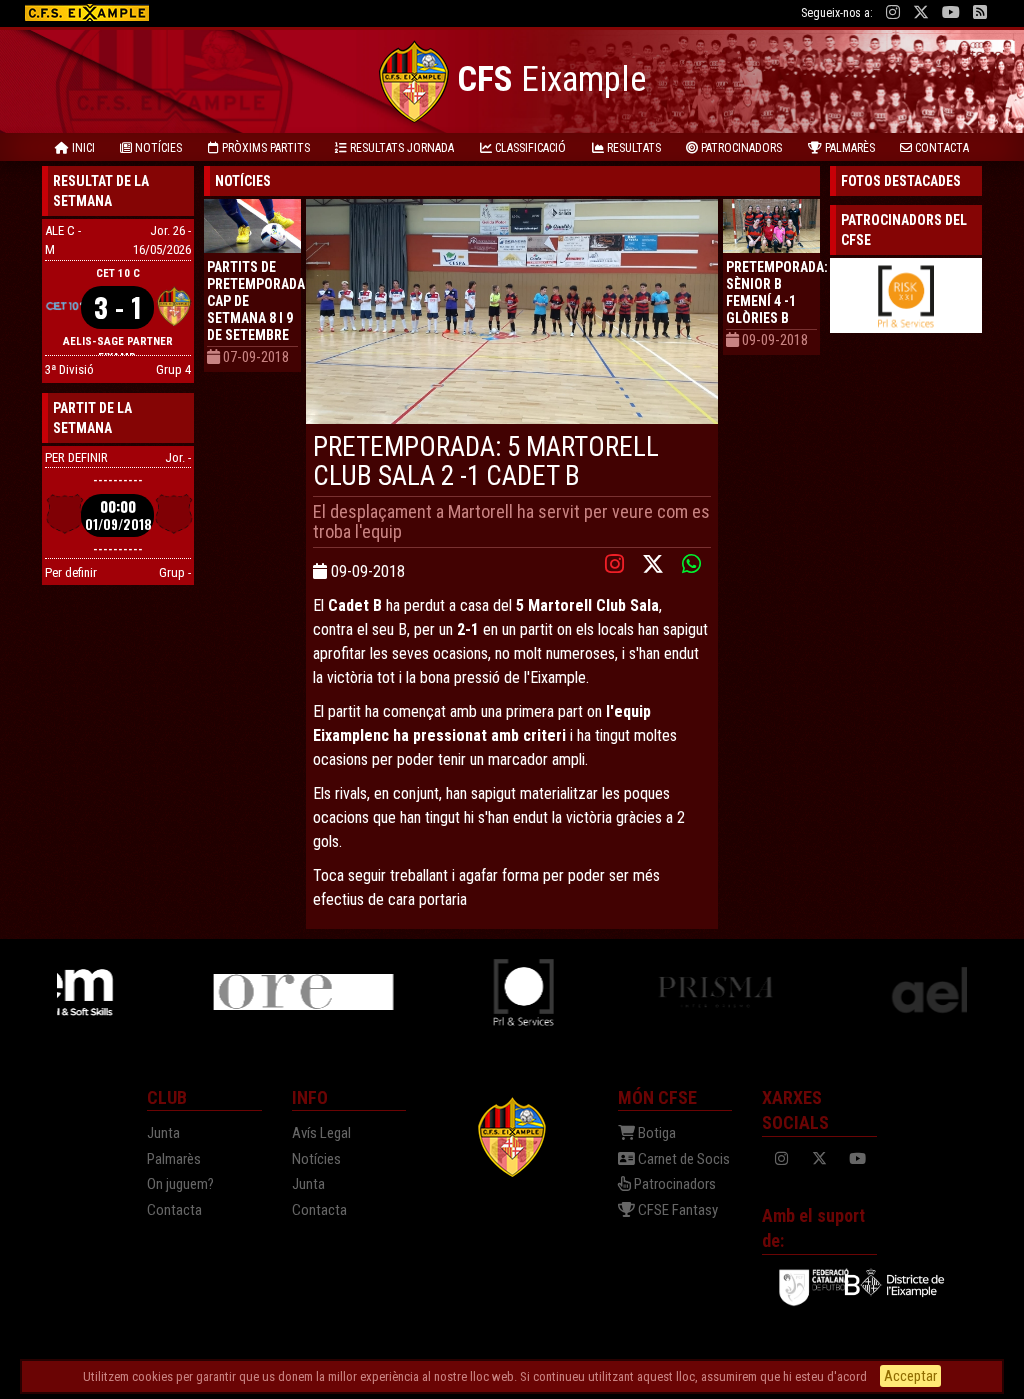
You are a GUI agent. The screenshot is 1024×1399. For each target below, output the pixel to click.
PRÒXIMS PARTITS (264, 148)
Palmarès (174, 1159)
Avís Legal (321, 1133)
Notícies (316, 1159)
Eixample (551, 79)
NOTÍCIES (157, 148)
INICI (82, 148)
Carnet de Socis (682, 1159)
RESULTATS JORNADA (400, 148)
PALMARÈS (848, 148)
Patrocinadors (673, 1184)
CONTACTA (940, 148)
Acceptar (910, 1376)
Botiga (655, 1133)
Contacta (174, 1210)
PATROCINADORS (740, 148)
